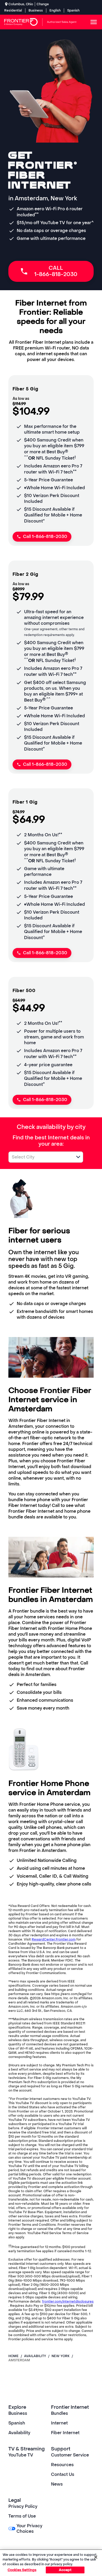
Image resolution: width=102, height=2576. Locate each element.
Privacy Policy (23, 2506)
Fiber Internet (65, 2433)
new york (61, 2356)
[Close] (96, 2557)
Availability (19, 2433)
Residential (13, 10)
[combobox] (40, 1157)
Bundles (59, 2413)
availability (35, 2356)
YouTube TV (21, 2455)
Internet (59, 2423)
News (57, 2484)
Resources (62, 2465)
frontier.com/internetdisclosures (68, 2302)
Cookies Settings (22, 2570)
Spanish (73, 10)
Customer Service (70, 2455)
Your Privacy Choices (29, 2529)
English (55, 10)
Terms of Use (22, 2516)
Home (13, 2356)
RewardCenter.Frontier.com (54, 1939)
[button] (78, 1157)
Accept (65, 2570)
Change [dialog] (43, 4)
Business (36, 10)
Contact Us (63, 2474)
